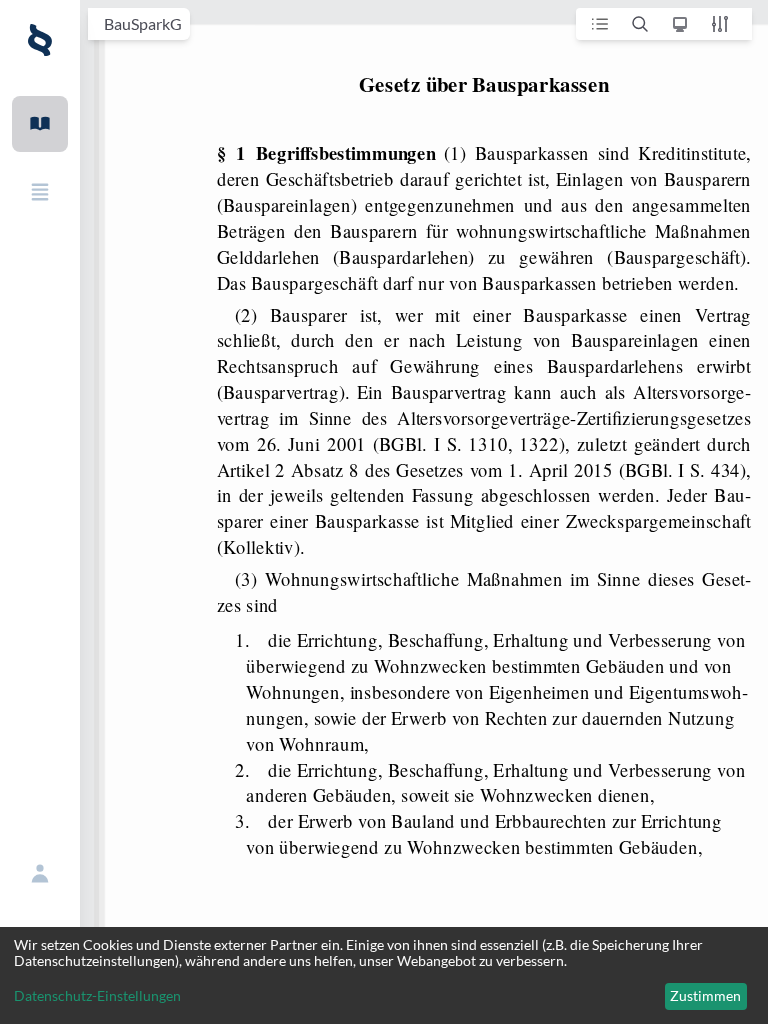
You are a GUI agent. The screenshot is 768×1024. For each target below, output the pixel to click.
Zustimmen (705, 995)
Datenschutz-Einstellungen (97, 996)
